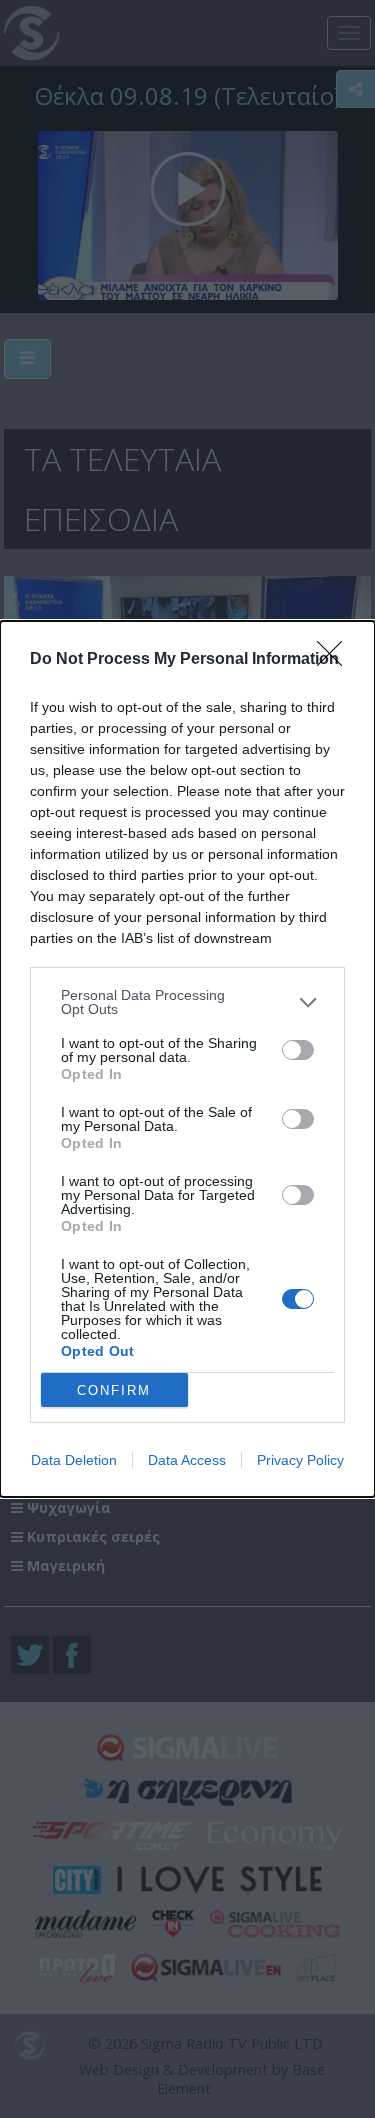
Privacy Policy (300, 1460)
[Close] (336, 660)
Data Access (187, 1460)
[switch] (298, 1050)
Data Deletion (74, 1460)
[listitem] (187, 1002)
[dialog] (187, 1059)
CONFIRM (114, 1390)
